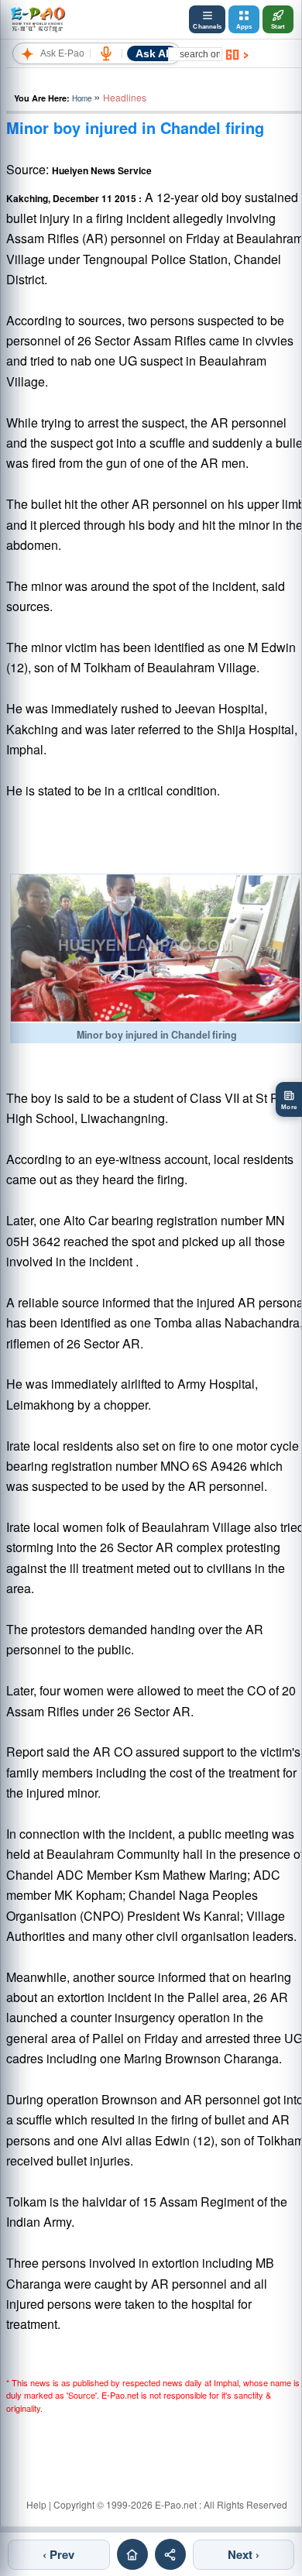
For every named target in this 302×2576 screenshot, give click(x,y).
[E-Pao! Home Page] (38, 19)
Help (36, 2504)
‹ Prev (58, 2554)
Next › (244, 2554)
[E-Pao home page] (132, 2554)
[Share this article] (170, 2554)
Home (82, 98)
